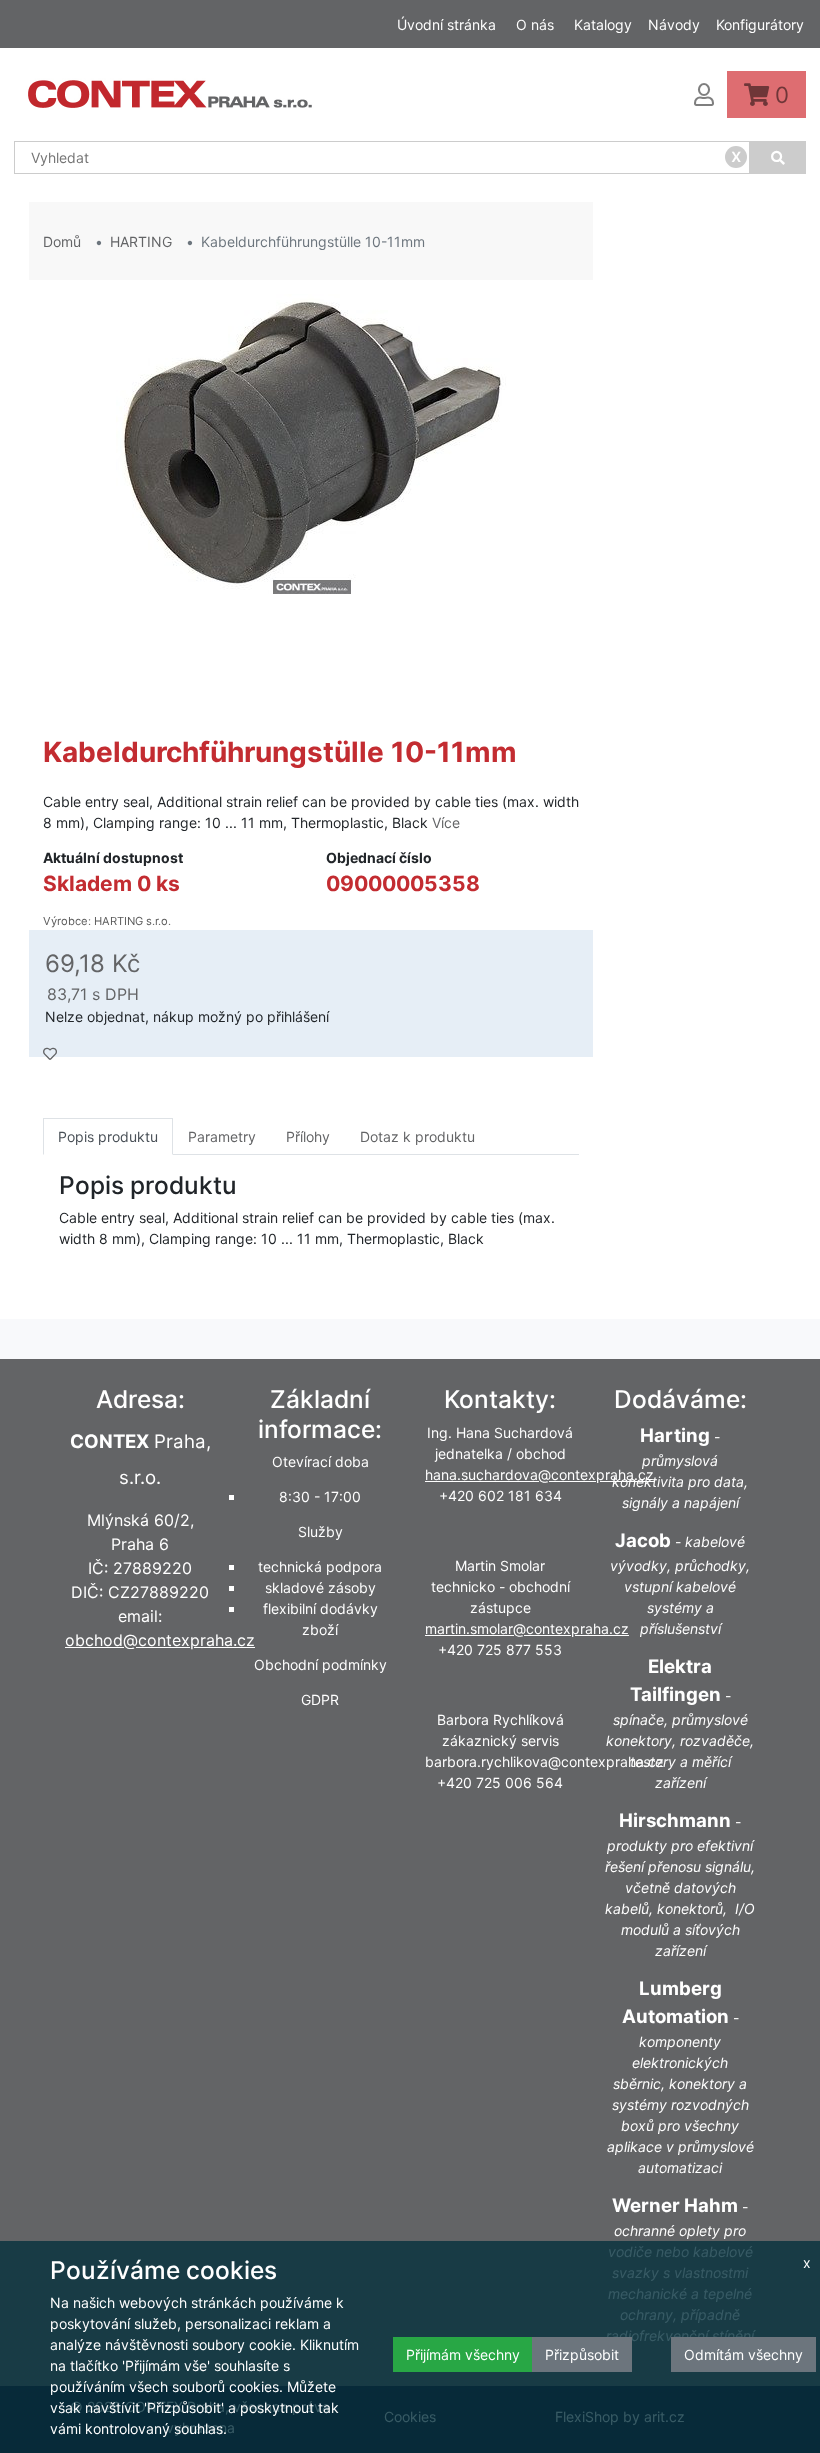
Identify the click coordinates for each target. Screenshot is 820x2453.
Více (446, 822)
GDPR (320, 1699)
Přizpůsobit (582, 2354)
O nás (535, 24)
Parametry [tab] (222, 1136)
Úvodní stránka (446, 24)
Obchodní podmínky (320, 1664)
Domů (62, 241)
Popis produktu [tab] (108, 1136)
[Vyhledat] (778, 157)
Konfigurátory (760, 24)
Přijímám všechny (463, 2354)
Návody (674, 24)
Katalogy (603, 24)
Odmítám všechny (743, 2354)
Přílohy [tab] (308, 1136)
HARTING (141, 241)
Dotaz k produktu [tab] (417, 1136)
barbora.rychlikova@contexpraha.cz (544, 1761)
